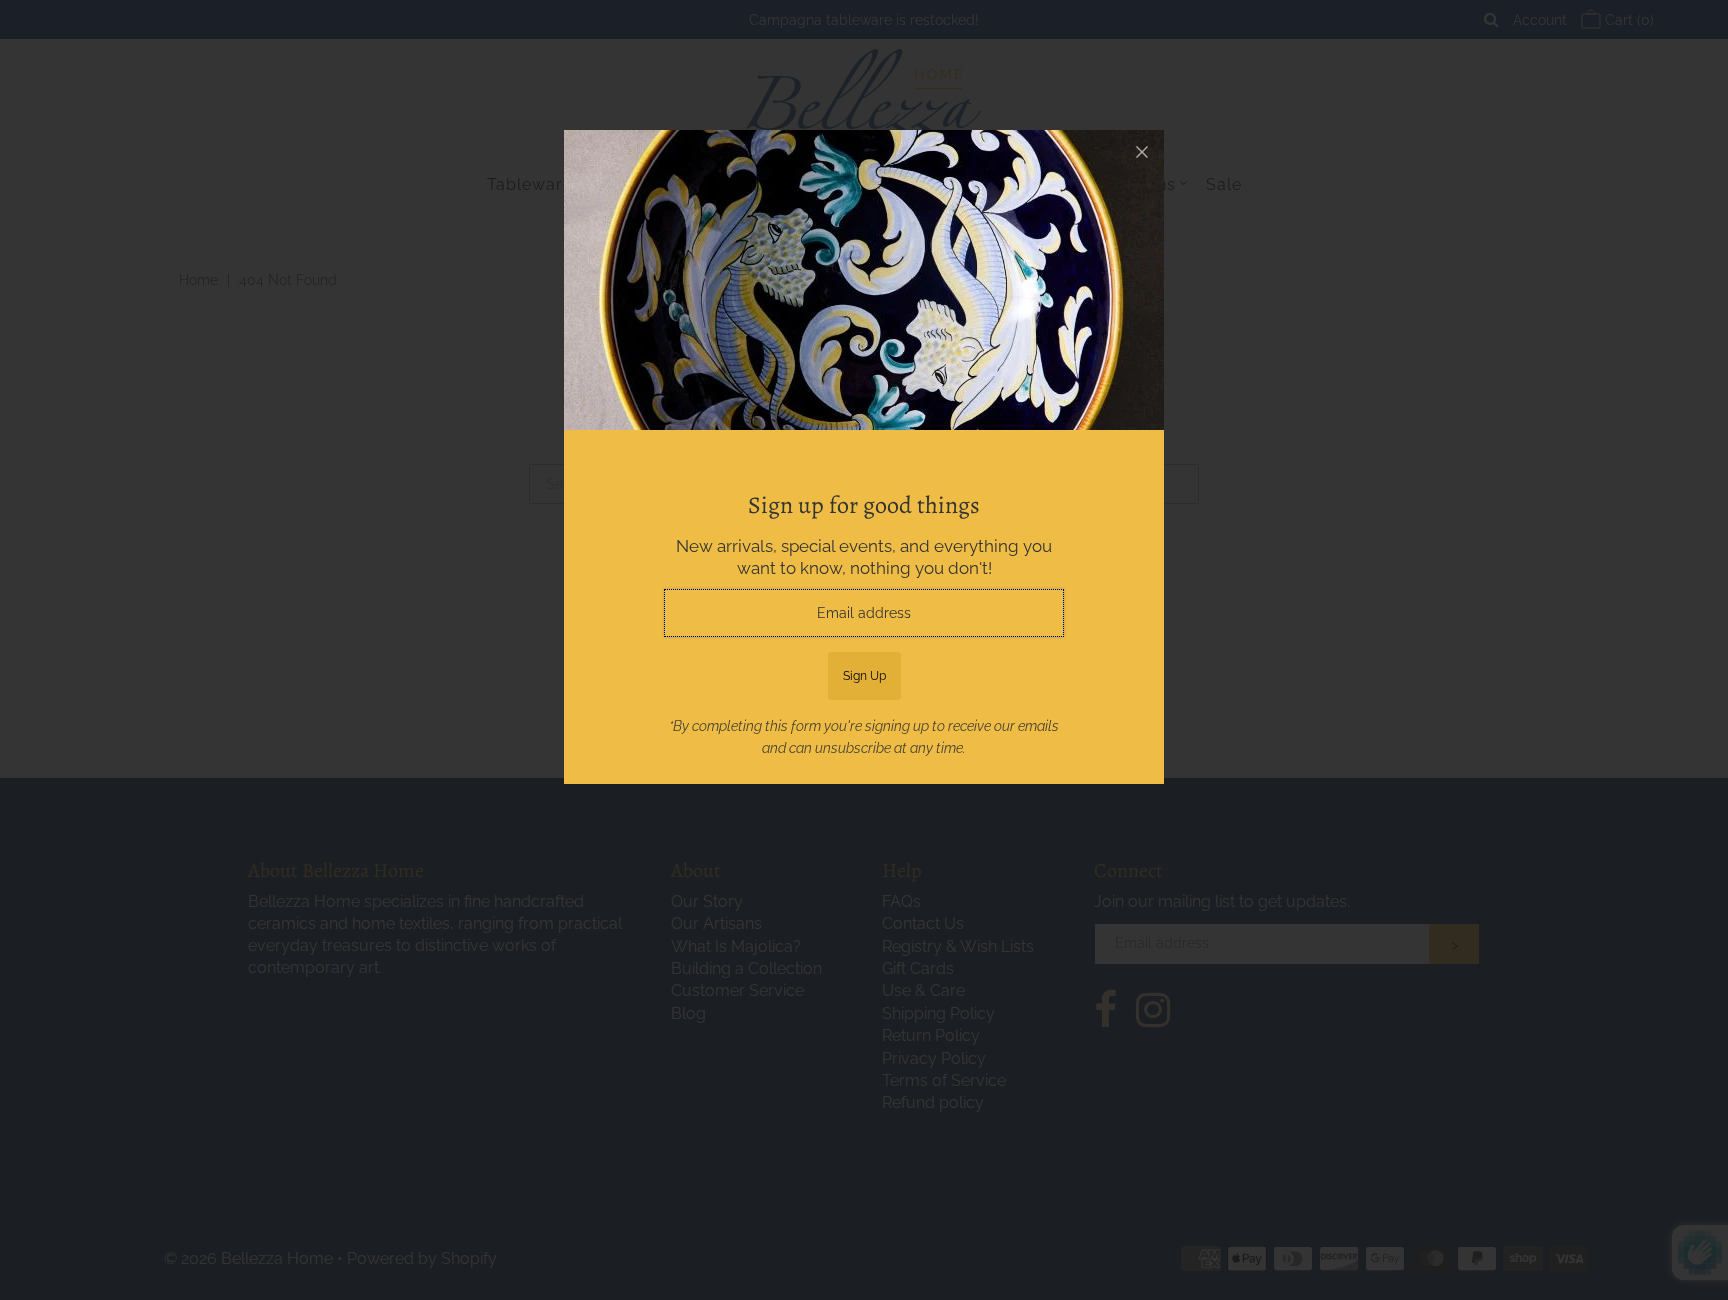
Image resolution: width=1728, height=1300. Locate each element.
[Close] (1142, 152)
